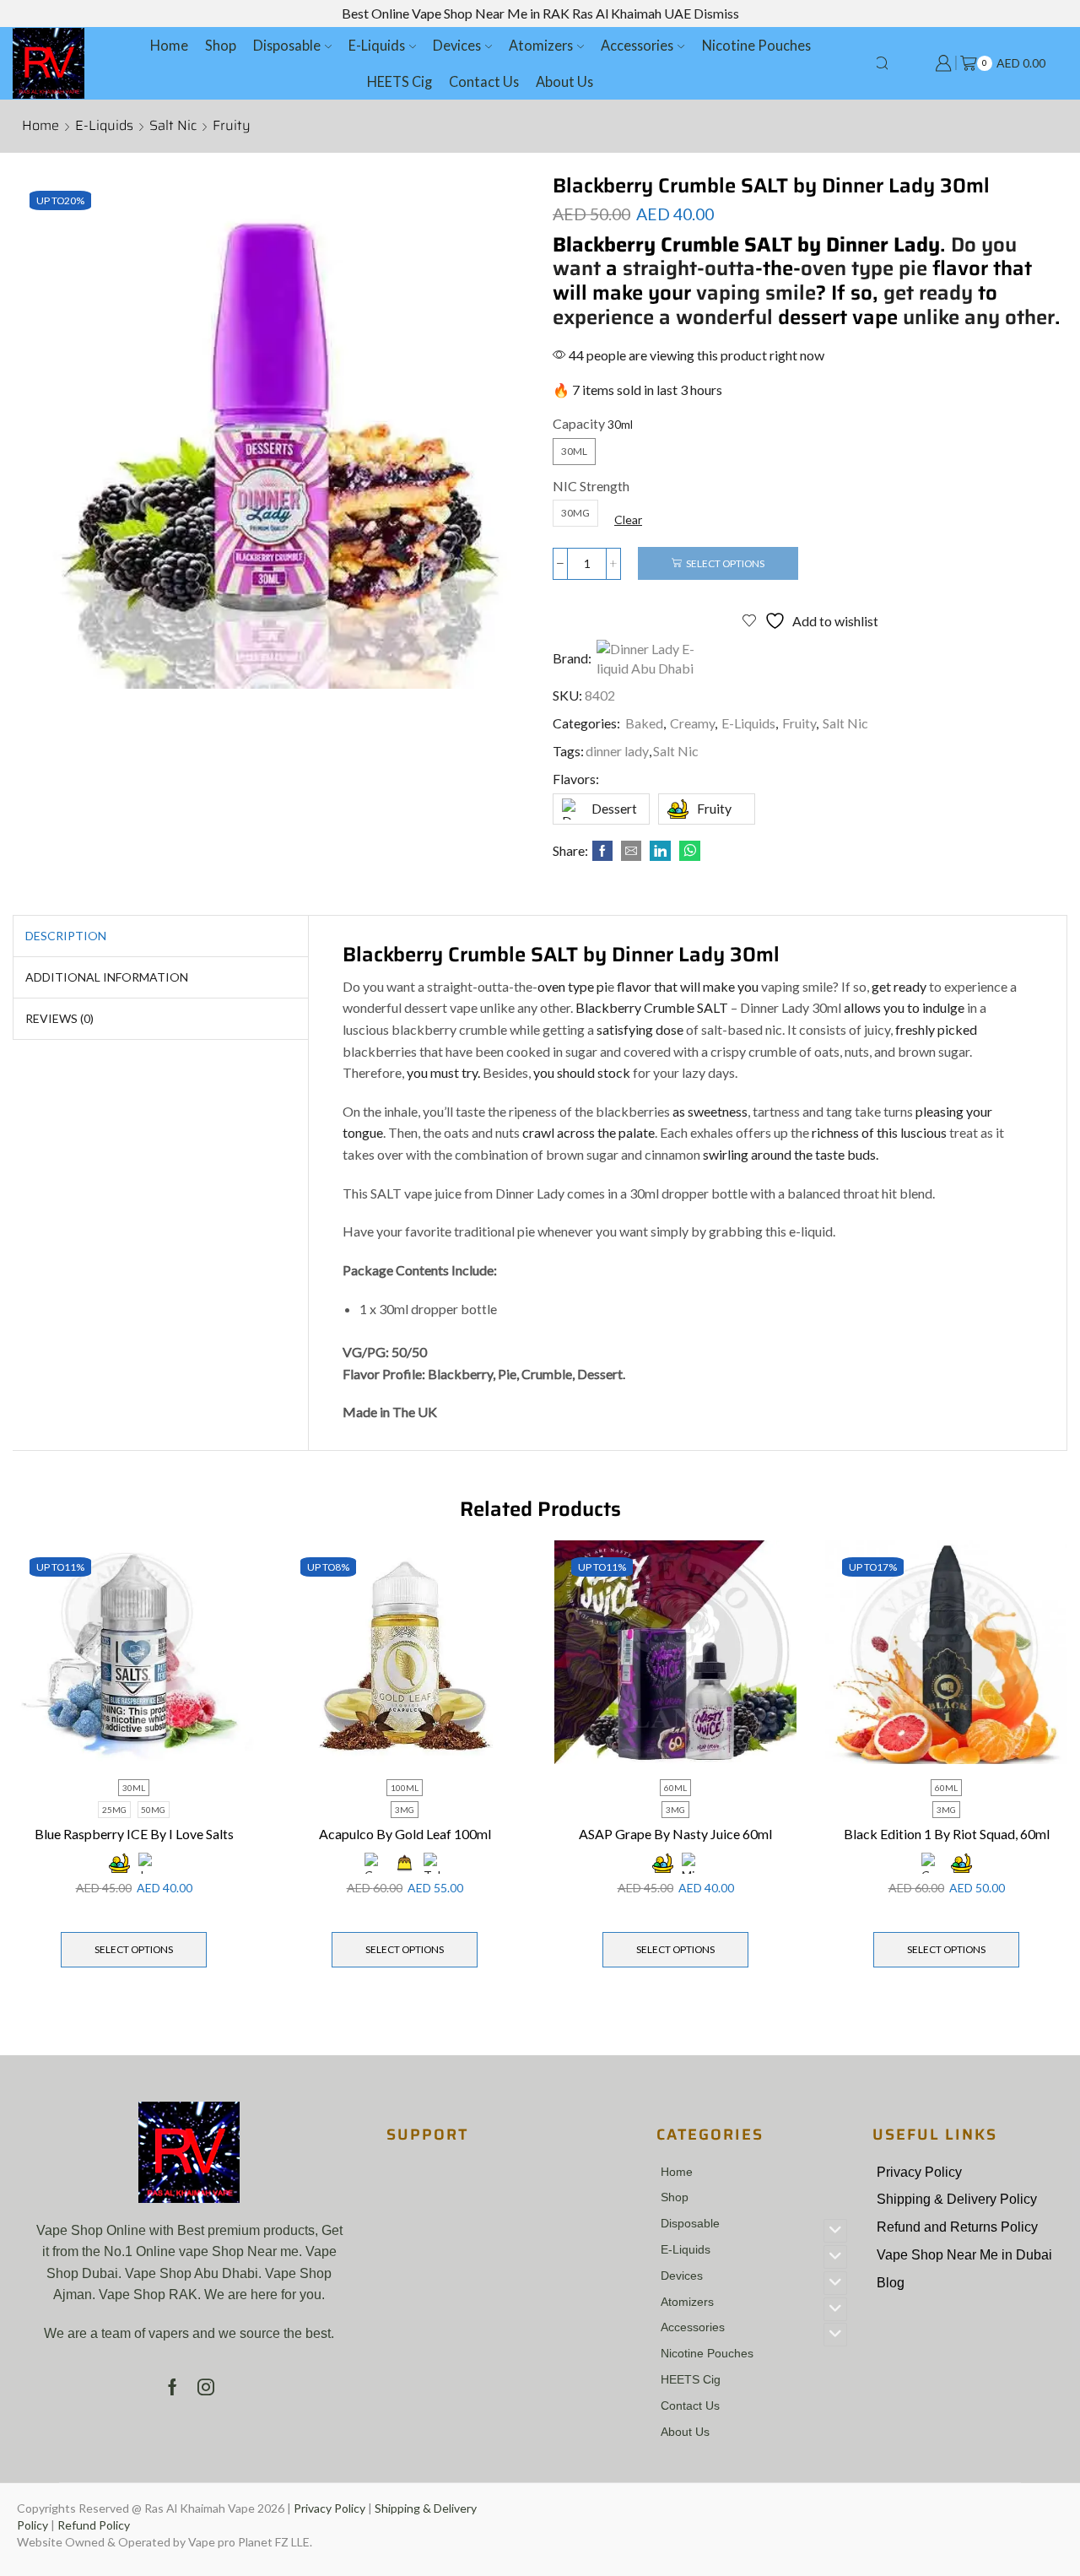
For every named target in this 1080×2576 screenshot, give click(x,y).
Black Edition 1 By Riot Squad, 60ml (947, 1834)
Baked (644, 723)
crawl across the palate (589, 1132)
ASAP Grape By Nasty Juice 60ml (675, 1834)
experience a (612, 317)
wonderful (724, 317)
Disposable (287, 45)
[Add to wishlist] (227, 1576)
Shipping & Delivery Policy (957, 2199)
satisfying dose (640, 1029)
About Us (564, 81)
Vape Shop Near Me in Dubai (964, 2255)
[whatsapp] (688, 851)
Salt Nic (173, 126)
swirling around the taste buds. (791, 1154)
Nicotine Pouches (756, 45)
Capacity (579, 423)
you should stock (582, 1072)
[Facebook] (602, 851)
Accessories (637, 45)
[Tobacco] (434, 1863)
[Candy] (932, 1863)
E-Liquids (377, 45)
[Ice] (149, 1863)
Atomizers (541, 45)
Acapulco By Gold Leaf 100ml (405, 1834)
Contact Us (484, 81)
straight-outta (689, 268)
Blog (891, 2283)
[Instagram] (206, 2387)
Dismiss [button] (716, 13)
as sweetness (710, 1111)
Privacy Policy (919, 2172)
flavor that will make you (688, 986)
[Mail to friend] (631, 851)
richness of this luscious (879, 1132)
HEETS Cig (400, 81)
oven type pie (864, 268)
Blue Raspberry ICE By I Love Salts (134, 1834)
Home (169, 45)
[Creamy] (375, 1863)
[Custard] (405, 1863)
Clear (628, 520)
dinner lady (617, 751)
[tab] (66, 936)
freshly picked (935, 1029)
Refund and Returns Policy (957, 2227)
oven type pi (572, 986)
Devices (457, 45)
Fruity (232, 126)
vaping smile (753, 293)
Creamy (692, 723)
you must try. (443, 1072)
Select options (725, 563)
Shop (221, 45)
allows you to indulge (903, 1007)
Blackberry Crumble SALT (652, 1007)
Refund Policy (94, 2525)
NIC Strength (591, 486)
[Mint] (690, 1863)
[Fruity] (119, 1863)
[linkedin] (660, 851)
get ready (928, 293)
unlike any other (979, 317)
